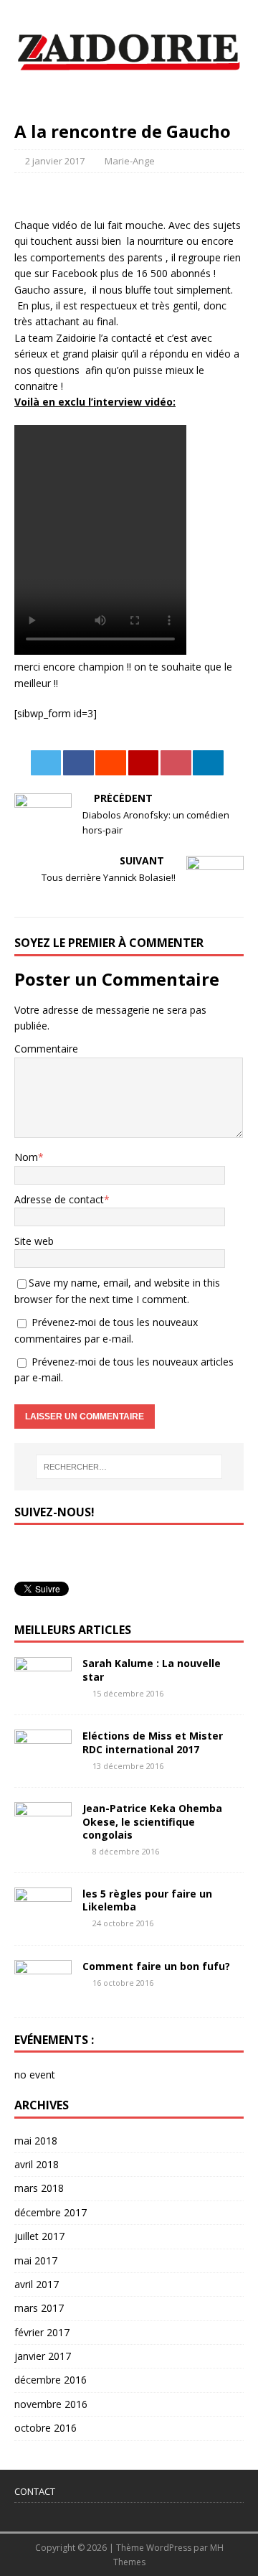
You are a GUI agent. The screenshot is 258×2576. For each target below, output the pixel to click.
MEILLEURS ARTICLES (73, 1630)
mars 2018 (39, 2188)
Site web (34, 1241)
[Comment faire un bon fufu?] (43, 1994)
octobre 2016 (46, 2428)
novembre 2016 (51, 2404)
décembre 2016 (51, 2380)
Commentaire (46, 1049)
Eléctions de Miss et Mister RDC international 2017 (153, 1742)
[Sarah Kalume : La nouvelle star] (43, 1692)
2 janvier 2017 (55, 161)
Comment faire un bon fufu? (156, 1966)
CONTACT (35, 2491)
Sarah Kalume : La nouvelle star (152, 1670)
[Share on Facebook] (78, 763)
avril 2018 (37, 2164)
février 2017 (42, 2332)
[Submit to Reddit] (111, 763)
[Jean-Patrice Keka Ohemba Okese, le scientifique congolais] (43, 1837)
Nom (26, 1157)
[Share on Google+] (144, 763)
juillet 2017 (39, 2236)
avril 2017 (37, 2284)
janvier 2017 (43, 2356)
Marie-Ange (130, 161)
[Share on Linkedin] (208, 763)
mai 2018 (36, 2141)
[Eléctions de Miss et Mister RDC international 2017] (43, 1764)
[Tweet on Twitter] (46, 763)
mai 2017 (36, 2260)
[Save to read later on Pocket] (176, 763)
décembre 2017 (51, 2212)
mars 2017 (39, 2308)
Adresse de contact (59, 1199)
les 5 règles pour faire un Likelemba (147, 1900)
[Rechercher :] (129, 1467)
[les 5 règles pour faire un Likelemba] (43, 1922)
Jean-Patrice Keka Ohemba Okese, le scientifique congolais (152, 1821)
